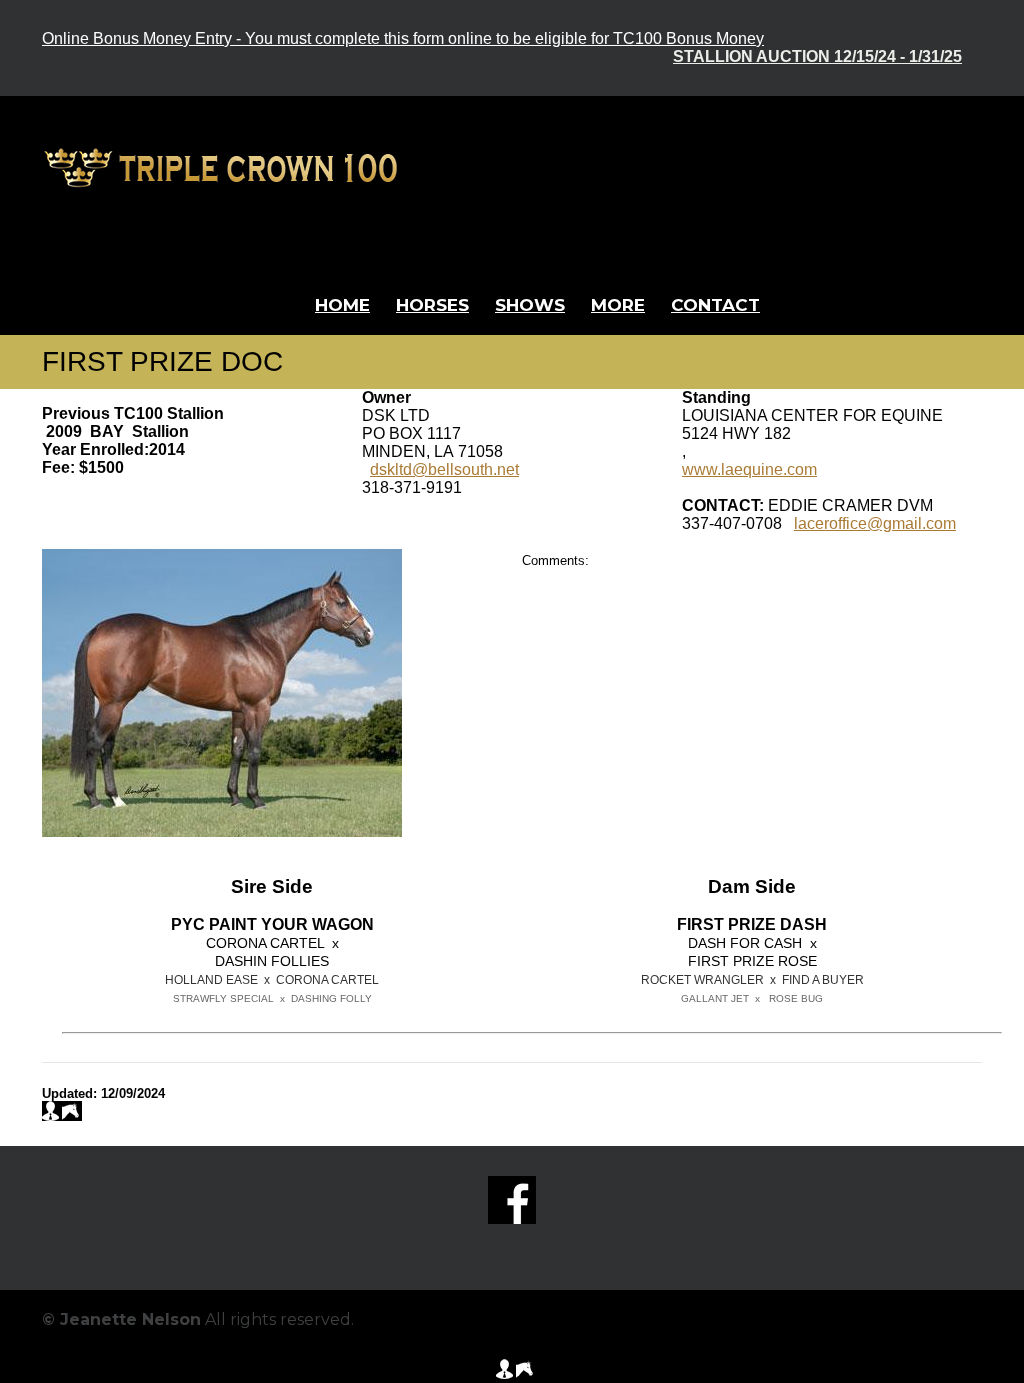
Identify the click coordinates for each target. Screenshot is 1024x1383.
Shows (530, 305)
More (618, 305)
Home (342, 305)
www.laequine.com (749, 469)
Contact (715, 305)
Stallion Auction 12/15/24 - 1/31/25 (817, 56)
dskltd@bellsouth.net (444, 469)
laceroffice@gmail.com (875, 523)
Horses (432, 305)
